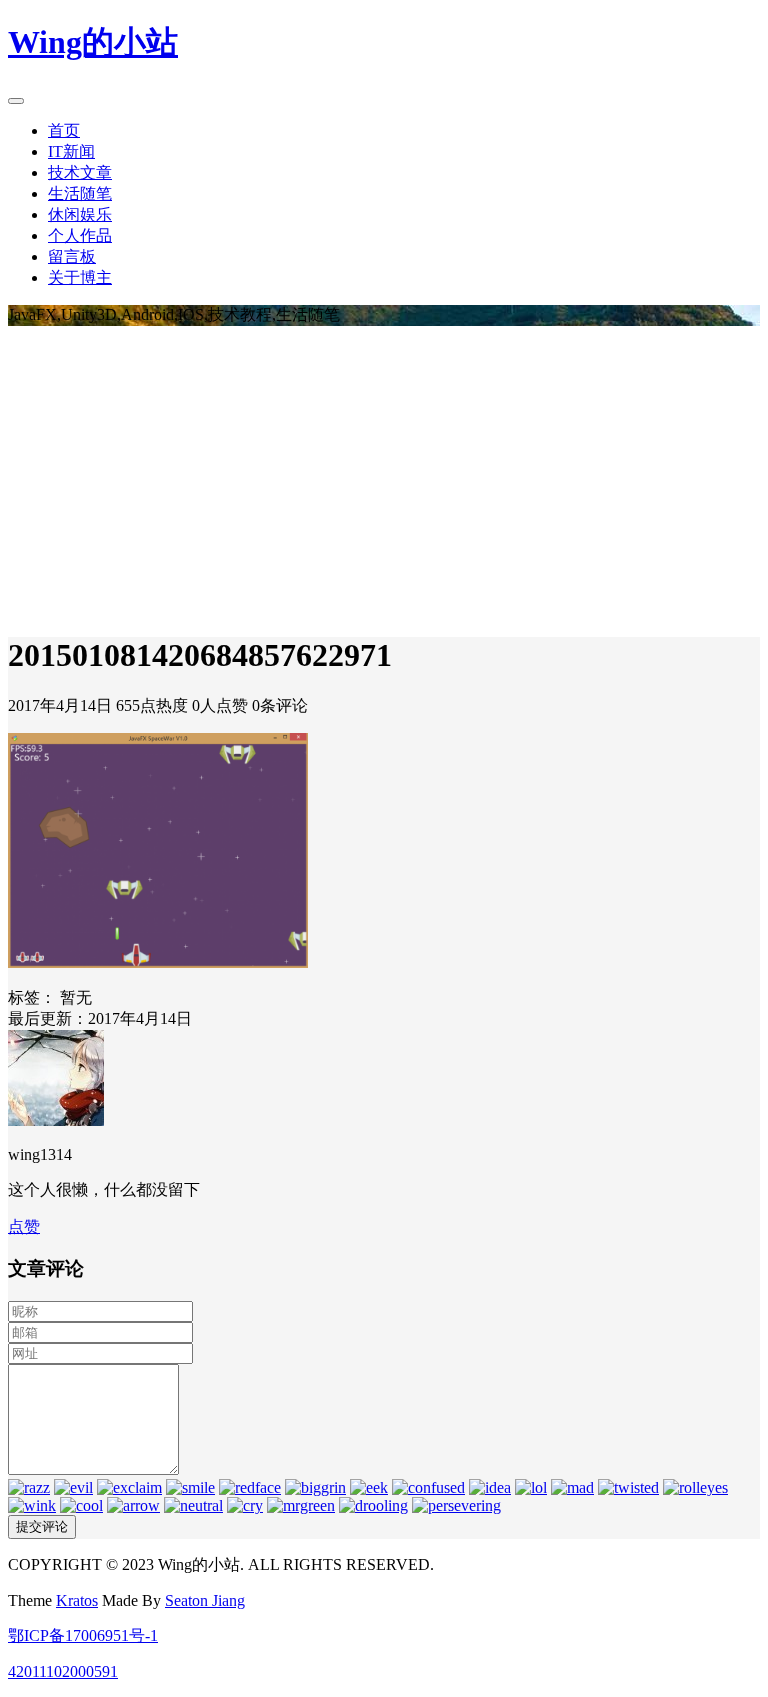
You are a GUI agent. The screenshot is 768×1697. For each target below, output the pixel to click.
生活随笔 (80, 193)
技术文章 (80, 172)
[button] (24, 1226)
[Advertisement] (384, 476)
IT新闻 (71, 151)
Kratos (77, 1600)
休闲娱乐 (80, 214)
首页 (64, 130)
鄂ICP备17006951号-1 (83, 1635)
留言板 (72, 256)
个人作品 (80, 235)
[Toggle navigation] (16, 101)
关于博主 (80, 277)
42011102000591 (63, 1671)
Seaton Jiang (205, 1600)
